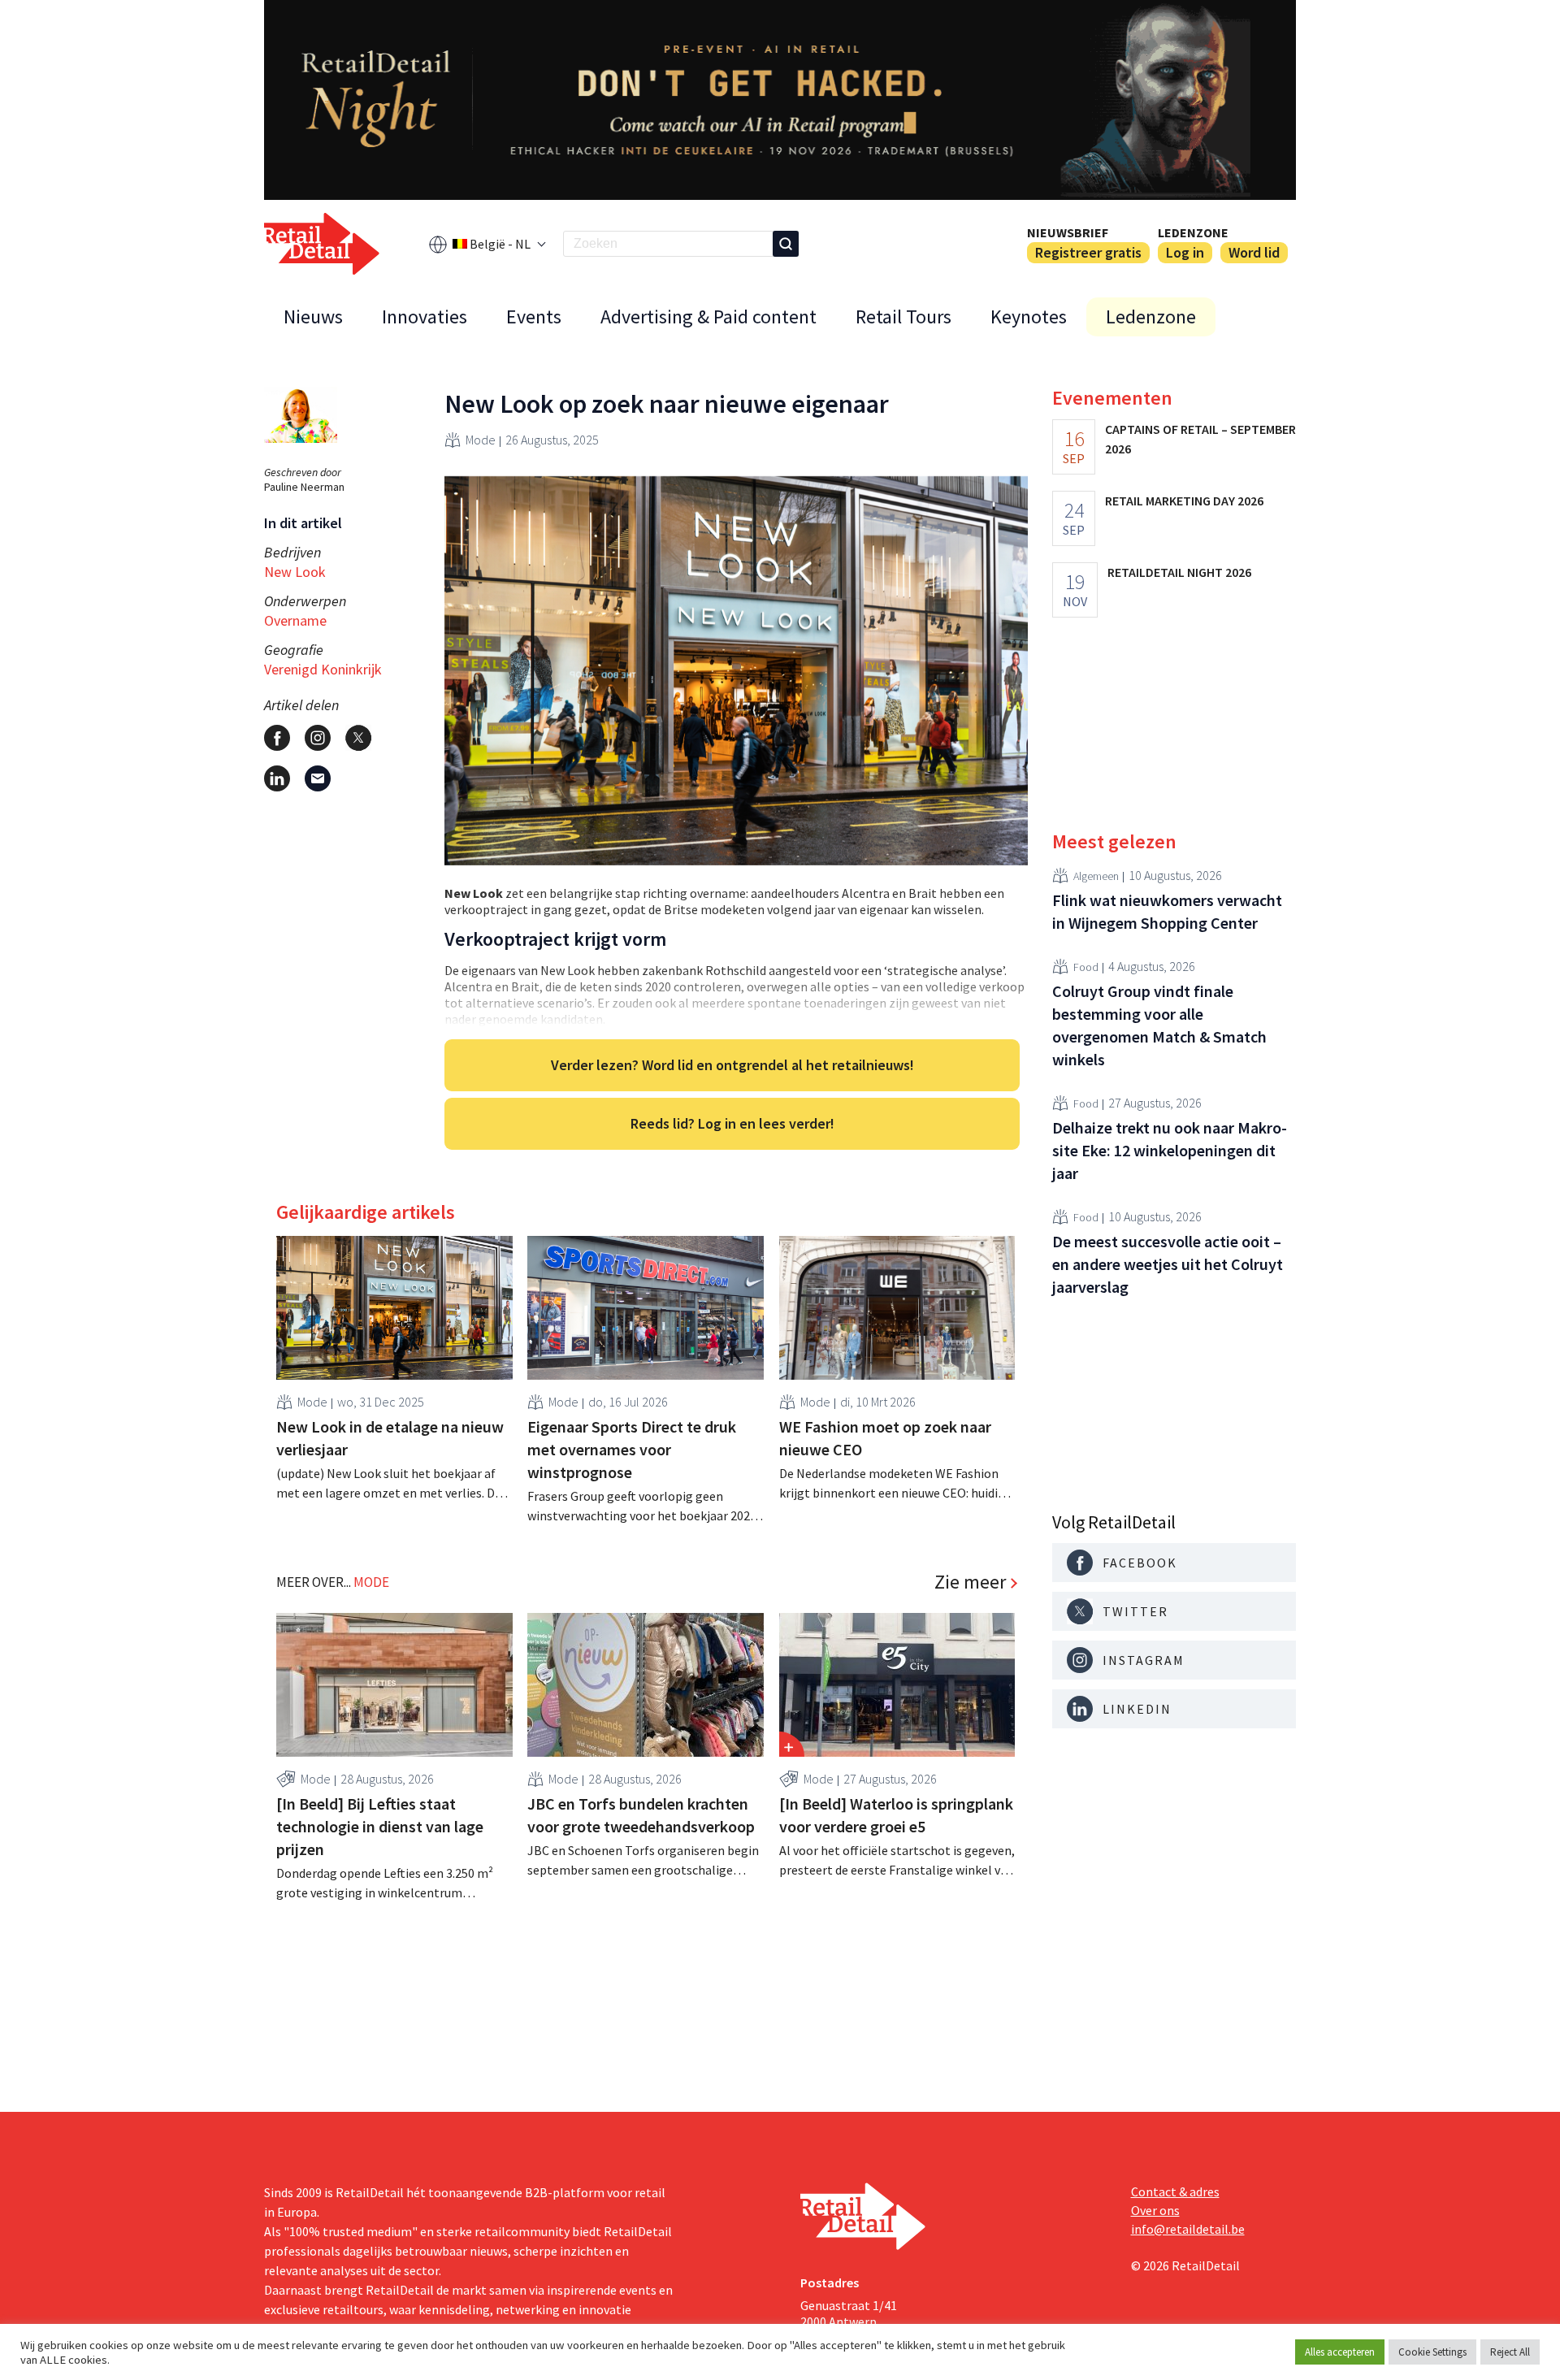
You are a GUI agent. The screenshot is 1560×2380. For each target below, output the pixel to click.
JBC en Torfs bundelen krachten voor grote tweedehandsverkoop (641, 1815)
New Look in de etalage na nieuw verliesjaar (390, 1438)
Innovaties (425, 316)
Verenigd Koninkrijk (323, 669)
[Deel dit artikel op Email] (318, 778)
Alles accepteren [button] (1340, 2352)
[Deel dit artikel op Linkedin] (277, 778)
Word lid (1254, 252)
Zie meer (970, 1582)
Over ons (1155, 2210)
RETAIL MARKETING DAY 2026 (1184, 501)
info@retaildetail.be (1188, 2229)
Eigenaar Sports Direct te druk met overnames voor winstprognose (632, 1449)
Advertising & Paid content (708, 316)
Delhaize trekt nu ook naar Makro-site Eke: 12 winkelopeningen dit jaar (1170, 1150)
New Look (295, 572)
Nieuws (313, 316)
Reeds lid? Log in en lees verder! (732, 1123)
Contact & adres (1175, 2191)
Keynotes (1029, 316)
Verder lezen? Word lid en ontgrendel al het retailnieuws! (732, 1065)
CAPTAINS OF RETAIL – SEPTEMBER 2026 (1200, 439)
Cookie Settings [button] (1432, 2352)
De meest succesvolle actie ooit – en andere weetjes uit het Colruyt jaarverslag (1168, 1264)
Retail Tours (903, 316)
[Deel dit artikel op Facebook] (277, 738)
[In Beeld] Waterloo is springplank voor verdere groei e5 (896, 1815)
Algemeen (1096, 875)
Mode (481, 440)
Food (1086, 966)
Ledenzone (1193, 232)
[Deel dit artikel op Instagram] (318, 738)
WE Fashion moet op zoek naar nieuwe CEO (885, 1438)
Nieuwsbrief (1068, 232)
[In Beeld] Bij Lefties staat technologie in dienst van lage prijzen (380, 1826)
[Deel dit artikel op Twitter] (358, 738)
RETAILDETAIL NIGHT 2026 (1179, 572)
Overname (295, 620)
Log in (1185, 252)
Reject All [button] (1510, 2352)
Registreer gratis (1088, 252)
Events (534, 316)
